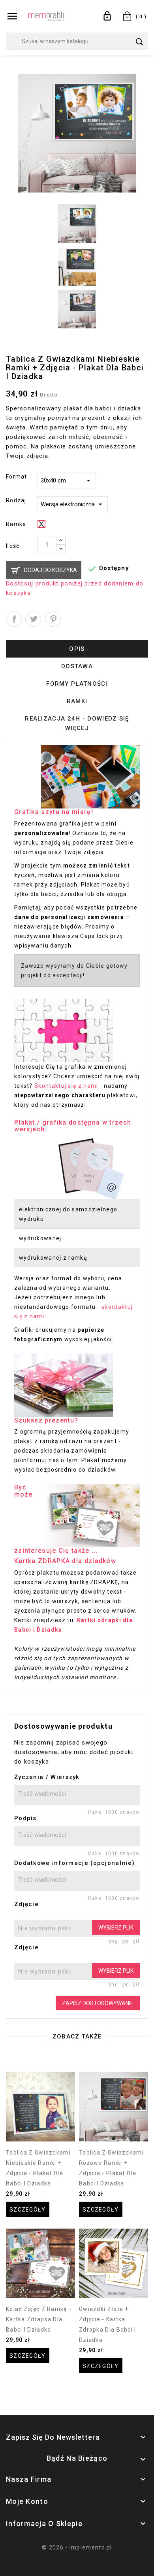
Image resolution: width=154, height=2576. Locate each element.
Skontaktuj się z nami (66, 1086)
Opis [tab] (77, 649)
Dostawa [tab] (77, 666)
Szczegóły (28, 2210)
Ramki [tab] (77, 701)
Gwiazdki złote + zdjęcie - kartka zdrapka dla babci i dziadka (108, 2324)
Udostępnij (14, 619)
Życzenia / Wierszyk (47, 1777)
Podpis (25, 1818)
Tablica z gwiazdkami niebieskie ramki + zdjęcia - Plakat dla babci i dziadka (38, 2168)
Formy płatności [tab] (77, 684)
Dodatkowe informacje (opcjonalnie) (74, 1863)
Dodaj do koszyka (51, 570)
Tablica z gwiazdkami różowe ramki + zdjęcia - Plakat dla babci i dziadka (111, 2168)
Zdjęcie (26, 1904)
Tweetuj (33, 619)
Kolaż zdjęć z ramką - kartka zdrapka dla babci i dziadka (39, 2319)
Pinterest (53, 619)
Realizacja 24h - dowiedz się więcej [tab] (77, 723)
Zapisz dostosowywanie (98, 2003)
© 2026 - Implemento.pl (77, 2547)
